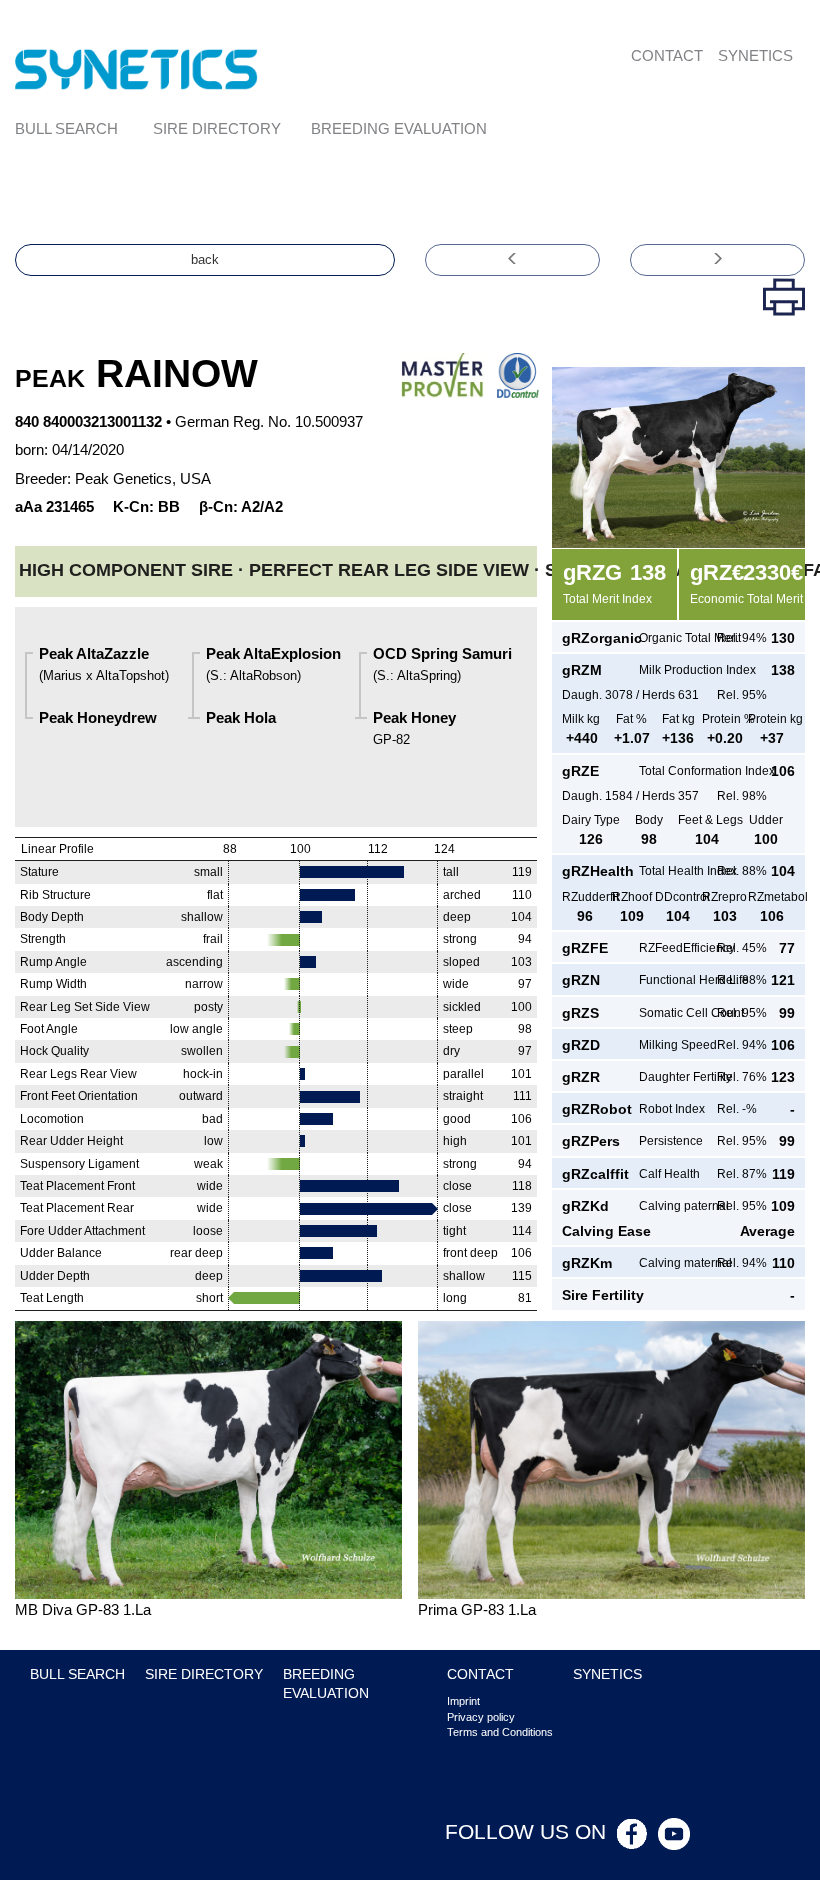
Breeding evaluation (399, 128)
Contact (667, 55)
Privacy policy (481, 1717)
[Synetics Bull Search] (136, 67)
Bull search (66, 128)
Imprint (463, 1701)
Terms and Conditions (500, 1732)
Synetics (755, 55)
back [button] (205, 259)
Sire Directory (217, 128)
